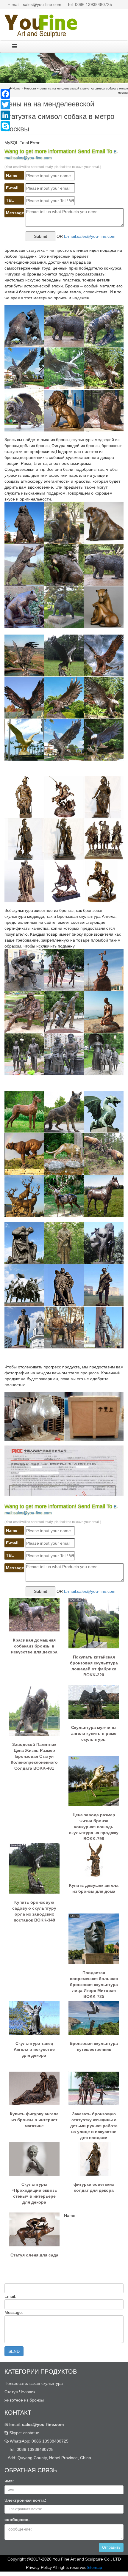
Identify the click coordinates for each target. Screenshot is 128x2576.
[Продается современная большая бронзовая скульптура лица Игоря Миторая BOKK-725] (94, 1938)
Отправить (111, 2547)
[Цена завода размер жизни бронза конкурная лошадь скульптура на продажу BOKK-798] (94, 1781)
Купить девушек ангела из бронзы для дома (94, 1888)
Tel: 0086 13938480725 (90, 4)
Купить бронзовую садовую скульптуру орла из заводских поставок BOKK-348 (34, 1911)
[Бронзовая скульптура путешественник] (94, 2018)
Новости (30, 88)
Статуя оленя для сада (34, 2255)
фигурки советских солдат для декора (94, 2187)
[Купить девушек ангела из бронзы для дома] (94, 1859)
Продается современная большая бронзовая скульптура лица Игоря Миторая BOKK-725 (94, 1982)
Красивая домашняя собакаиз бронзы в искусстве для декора (34, 1646)
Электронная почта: (25, 2500)
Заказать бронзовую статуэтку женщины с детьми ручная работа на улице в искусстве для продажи (94, 2123)
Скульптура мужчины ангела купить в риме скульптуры (94, 1733)
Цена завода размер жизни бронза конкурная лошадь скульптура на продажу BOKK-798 (94, 1824)
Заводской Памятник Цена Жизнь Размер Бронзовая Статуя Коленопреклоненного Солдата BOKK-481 (34, 1754)
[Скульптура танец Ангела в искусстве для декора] (34, 2018)
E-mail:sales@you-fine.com (90, 236)
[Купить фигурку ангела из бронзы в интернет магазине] (34, 2088)
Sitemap (94, 2567)
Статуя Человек (20, 2392)
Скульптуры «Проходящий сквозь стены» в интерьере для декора (34, 2193)
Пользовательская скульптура (34, 2383)
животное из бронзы (24, 2400)
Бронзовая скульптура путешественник (94, 2046)
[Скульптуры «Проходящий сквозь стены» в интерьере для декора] (34, 2158)
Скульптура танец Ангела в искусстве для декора (34, 2049)
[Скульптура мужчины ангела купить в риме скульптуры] (94, 1702)
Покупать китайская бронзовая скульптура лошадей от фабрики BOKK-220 (94, 1666)
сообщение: (17, 2520)
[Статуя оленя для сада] (34, 2229)
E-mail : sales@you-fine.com (34, 4)
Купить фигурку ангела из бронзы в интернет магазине (34, 2120)
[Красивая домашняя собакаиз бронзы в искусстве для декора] (34, 1614)
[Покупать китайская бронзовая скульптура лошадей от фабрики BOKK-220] (94, 1623)
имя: (9, 2481)
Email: (36, 2424)
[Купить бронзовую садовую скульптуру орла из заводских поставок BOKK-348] (34, 1868)
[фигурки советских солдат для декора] (94, 2158)
